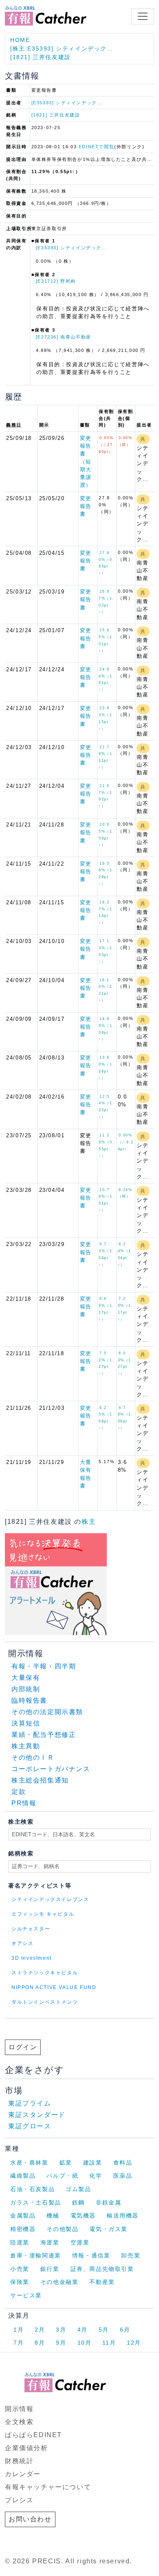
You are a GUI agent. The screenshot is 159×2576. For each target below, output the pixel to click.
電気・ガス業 (108, 2229)
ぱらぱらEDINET (33, 2435)
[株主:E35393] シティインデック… (62, 48)
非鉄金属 (108, 2202)
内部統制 (26, 1689)
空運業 (80, 2242)
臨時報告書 (29, 1700)
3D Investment (32, 1958)
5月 (104, 2330)
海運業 (50, 2242)
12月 (134, 2343)
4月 (83, 2330)
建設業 (93, 2163)
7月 (19, 2343)
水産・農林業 (29, 2163)
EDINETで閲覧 (96, 147)
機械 (53, 2216)
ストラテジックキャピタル (45, 1973)
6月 (125, 2330)
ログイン (23, 2047)
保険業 (20, 2282)
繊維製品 (23, 2176)
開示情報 (19, 2409)
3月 (61, 2330)
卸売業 (131, 2255)
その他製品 (62, 2229)
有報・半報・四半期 (44, 1666)
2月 (40, 2330)
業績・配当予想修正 (44, 1735)
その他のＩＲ (33, 1757)
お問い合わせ (30, 2519)
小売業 (20, 2269)
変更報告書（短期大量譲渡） (86, 462)
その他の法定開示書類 (47, 1712)
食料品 (123, 2163)
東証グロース (30, 2126)
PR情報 (24, 1803)
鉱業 (66, 2163)
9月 (61, 2343)
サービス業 (26, 2295)
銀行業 (50, 2269)
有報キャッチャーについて (48, 2487)
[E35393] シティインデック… (67, 103)
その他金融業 (60, 2282)
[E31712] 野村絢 (56, 281)
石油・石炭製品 (32, 2189)
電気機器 (83, 2216)
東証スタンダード (37, 2115)
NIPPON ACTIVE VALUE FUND (54, 1987)
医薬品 (123, 2176)
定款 (19, 1792)
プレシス (19, 2500)
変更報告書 (86, 506)
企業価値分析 (26, 2448)
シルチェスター (31, 1929)
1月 (19, 2330)
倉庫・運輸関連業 (36, 2255)
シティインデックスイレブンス (50, 1899)
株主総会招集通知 (40, 1780)
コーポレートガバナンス (51, 1769)
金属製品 (23, 2216)
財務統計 (19, 2461)
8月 (40, 2343)
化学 (96, 2176)
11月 (109, 2343)
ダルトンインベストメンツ (45, 2002)
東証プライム (30, 2103)
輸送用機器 (123, 2216)
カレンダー (23, 2474)
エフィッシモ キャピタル (43, 1914)
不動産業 (102, 2282)
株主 (89, 1522)
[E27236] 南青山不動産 (64, 337)
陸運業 (20, 2242)
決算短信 (26, 1723)
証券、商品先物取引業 (102, 2269)
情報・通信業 (91, 2255)
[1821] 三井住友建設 (41, 57)
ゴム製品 (78, 2189)
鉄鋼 (78, 2202)
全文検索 (19, 2422)
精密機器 (23, 2229)
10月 (85, 2343)
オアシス (22, 1943)
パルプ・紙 (62, 2176)
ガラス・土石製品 (36, 2202)
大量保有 (26, 1678)
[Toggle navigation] (143, 16)
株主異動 (26, 1746)
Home (20, 40)
